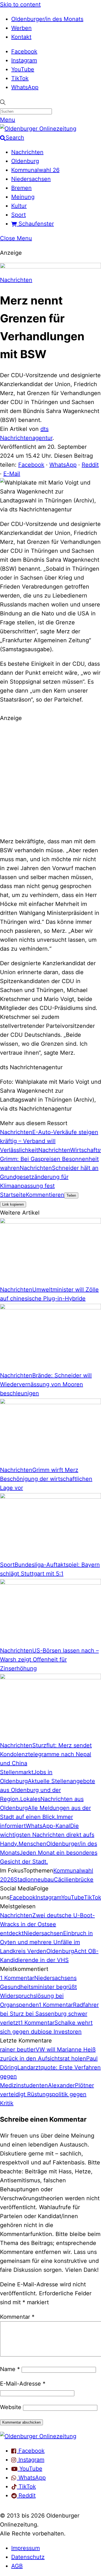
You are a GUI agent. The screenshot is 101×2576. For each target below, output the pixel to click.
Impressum (26, 2548)
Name (10, 2369)
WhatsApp (25, 87)
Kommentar (17, 2317)
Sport (19, 215)
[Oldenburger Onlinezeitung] (38, 2436)
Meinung (23, 197)
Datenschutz (28, 2557)
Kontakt (21, 37)
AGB (17, 2566)
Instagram (24, 60)
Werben (21, 28)
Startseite (13, 1195)
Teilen (71, 1195)
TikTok (20, 78)
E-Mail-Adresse (23, 2384)
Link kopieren (13, 1204)
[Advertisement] (50, 779)
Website (11, 2407)
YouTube (23, 69)
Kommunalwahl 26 (35, 170)
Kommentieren (45, 1195)
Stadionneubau (34, 1880)
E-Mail (12, 474)
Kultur (19, 206)
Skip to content (20, 4)
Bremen (21, 188)
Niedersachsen (31, 179)
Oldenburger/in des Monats (47, 19)
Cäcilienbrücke (74, 1880)
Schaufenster (35, 224)
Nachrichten (27, 152)
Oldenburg (25, 161)
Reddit (90, 465)
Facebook (24, 51)
